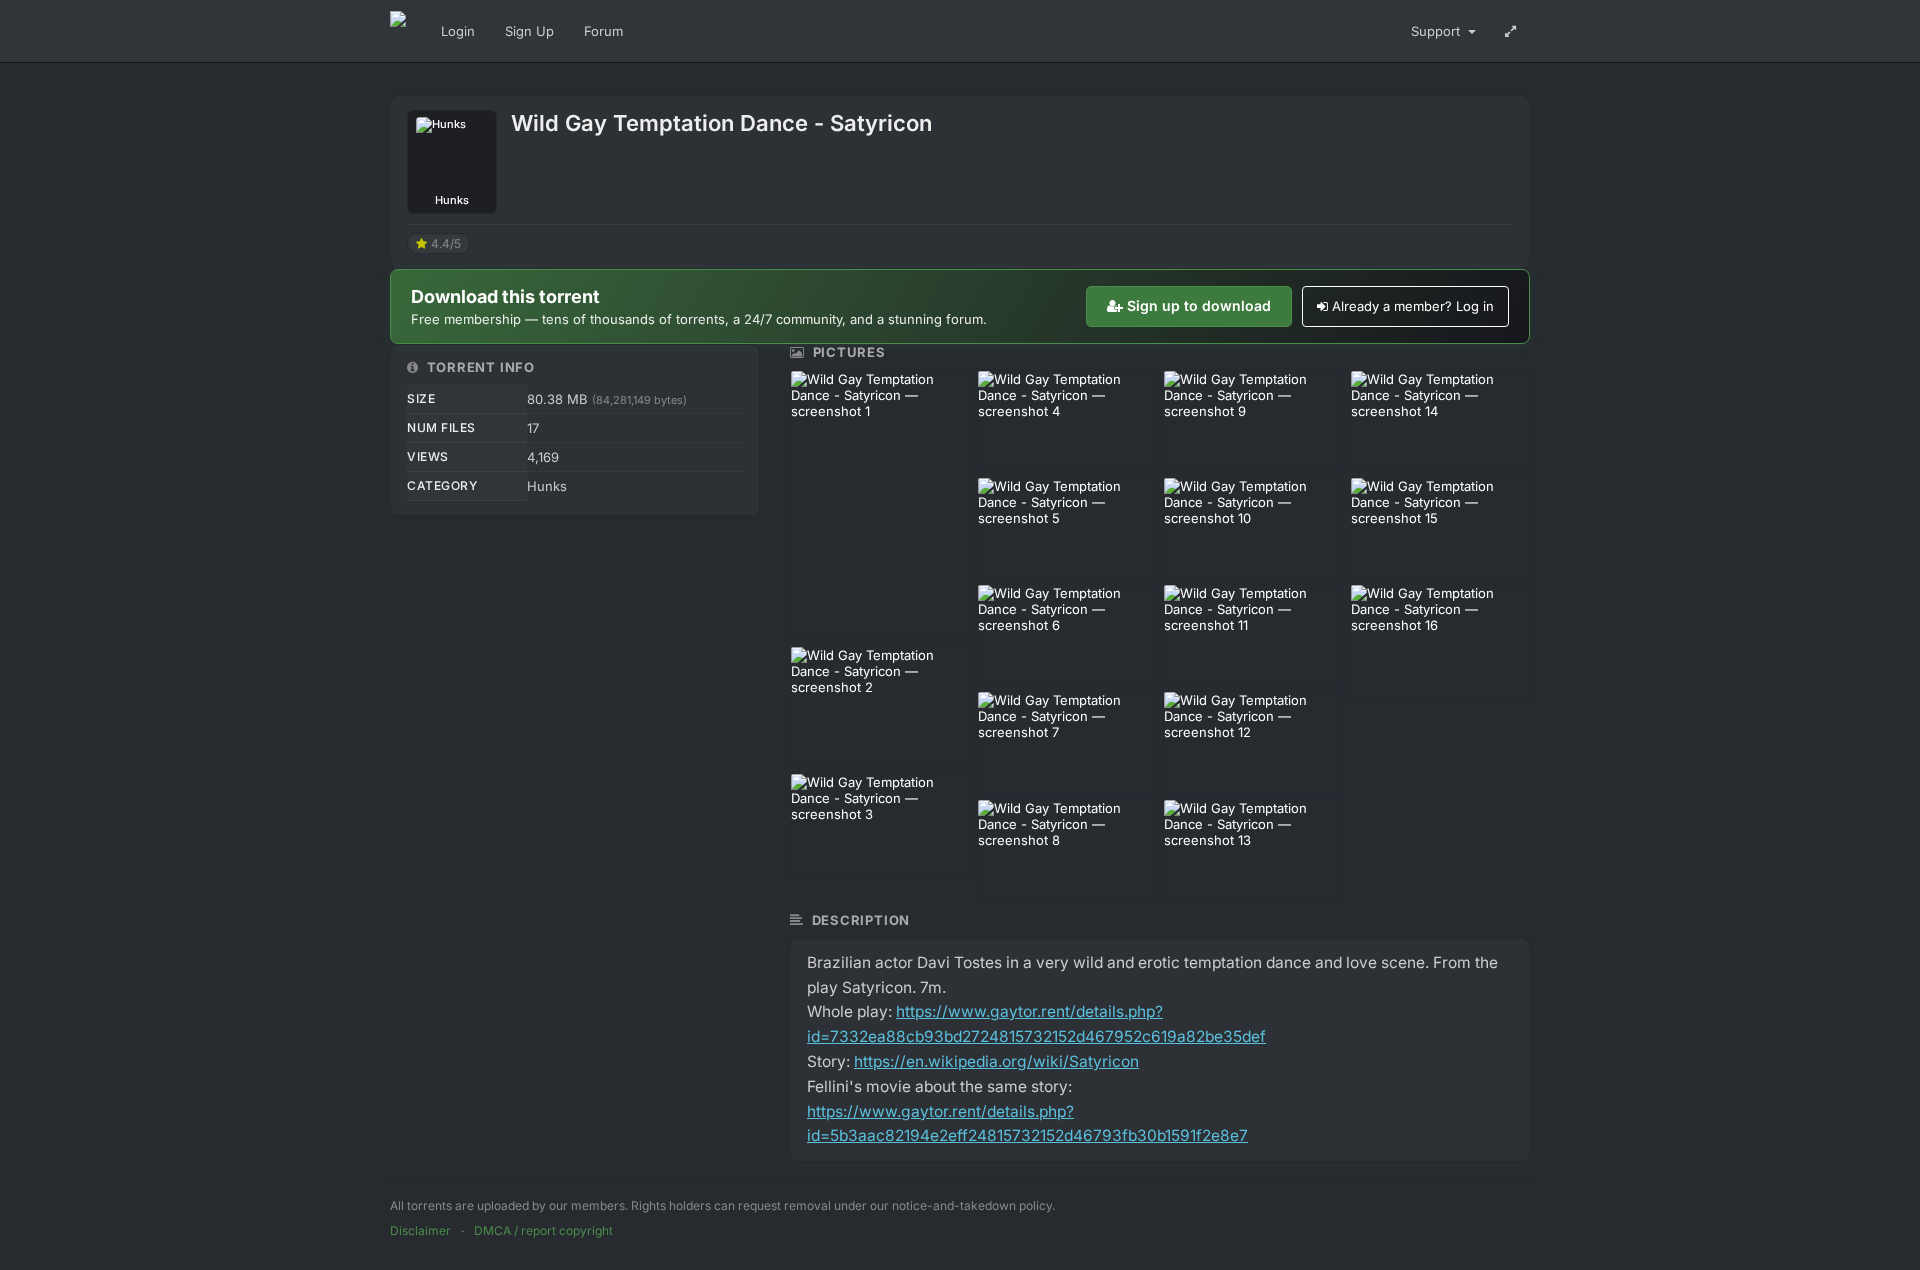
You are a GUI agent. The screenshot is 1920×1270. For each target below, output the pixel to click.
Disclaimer (420, 1230)
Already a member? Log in (1413, 306)
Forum (603, 31)
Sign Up (529, 31)
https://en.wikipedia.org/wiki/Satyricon (996, 1061)
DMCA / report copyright (543, 1230)
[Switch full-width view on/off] (1510, 31)
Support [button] (1437, 31)
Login (458, 31)
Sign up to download (1199, 305)
